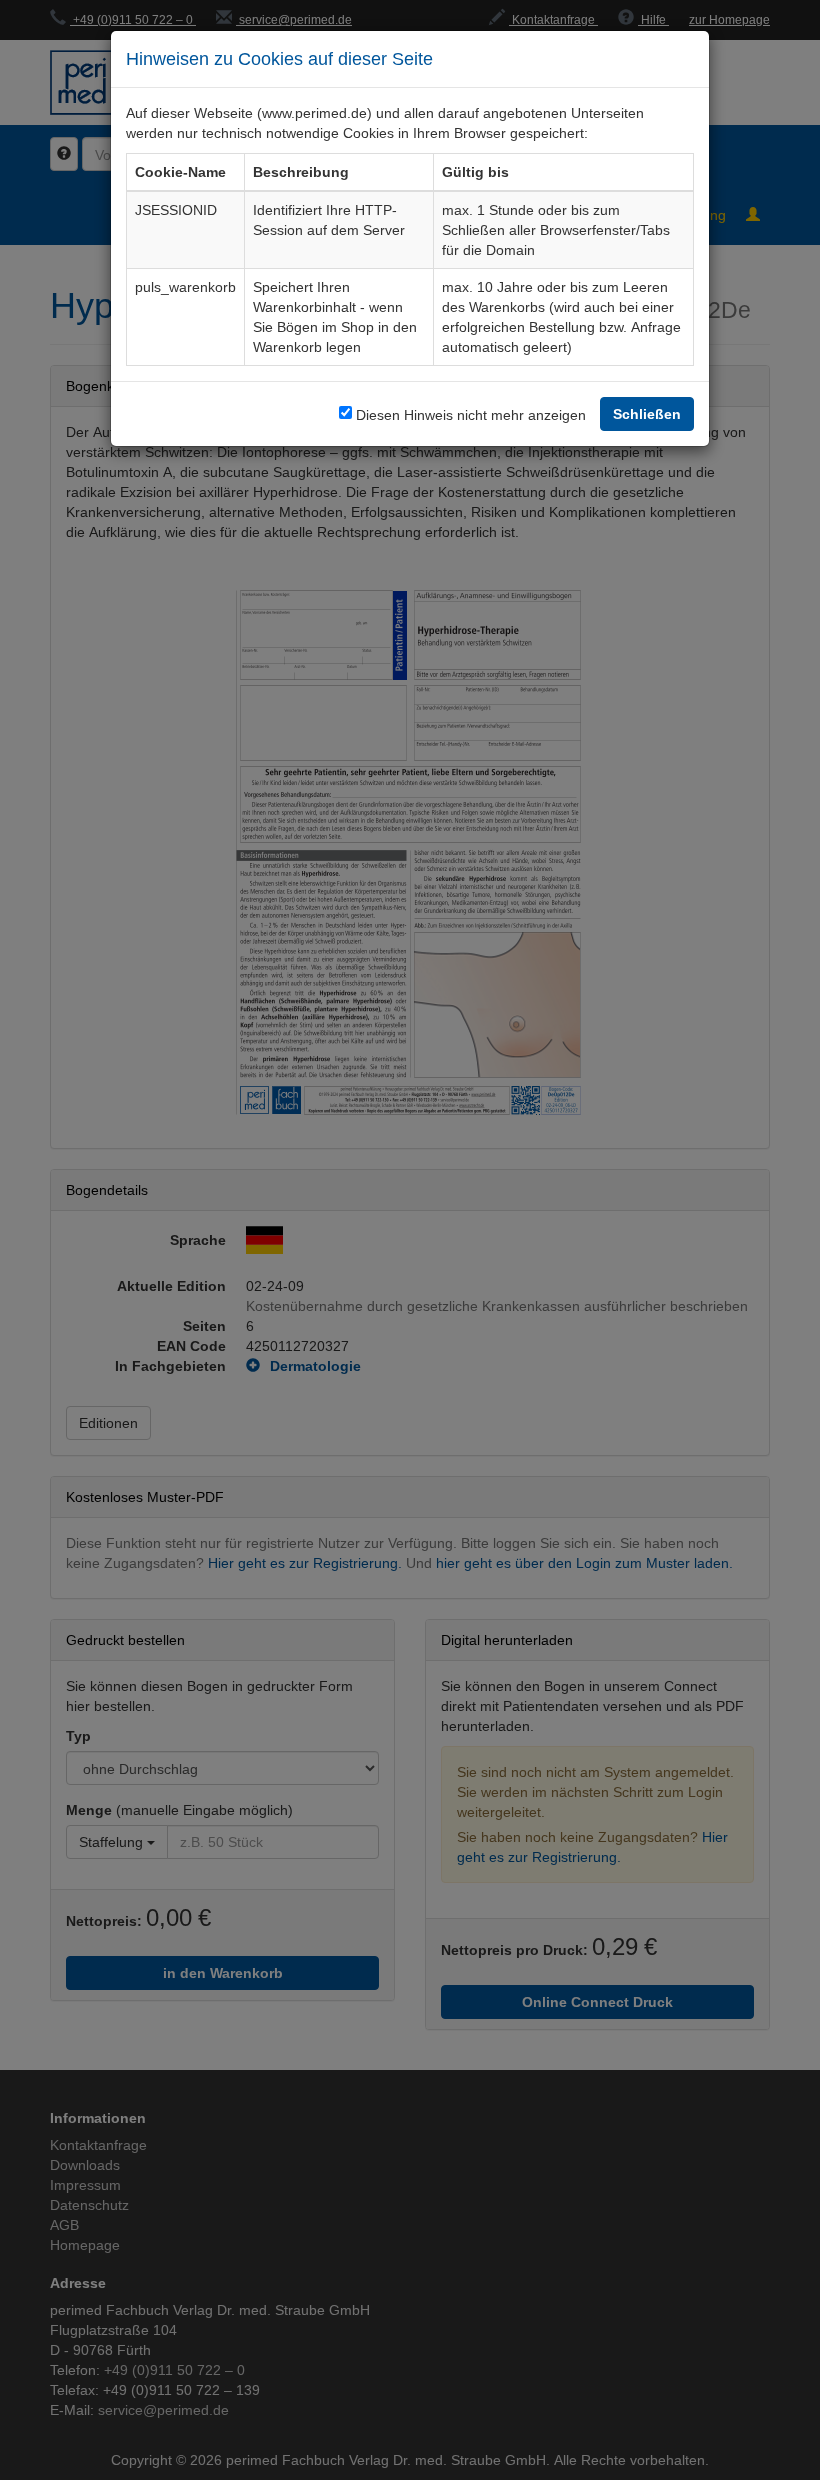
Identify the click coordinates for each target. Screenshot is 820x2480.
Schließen (647, 413)
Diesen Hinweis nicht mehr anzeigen (471, 414)
